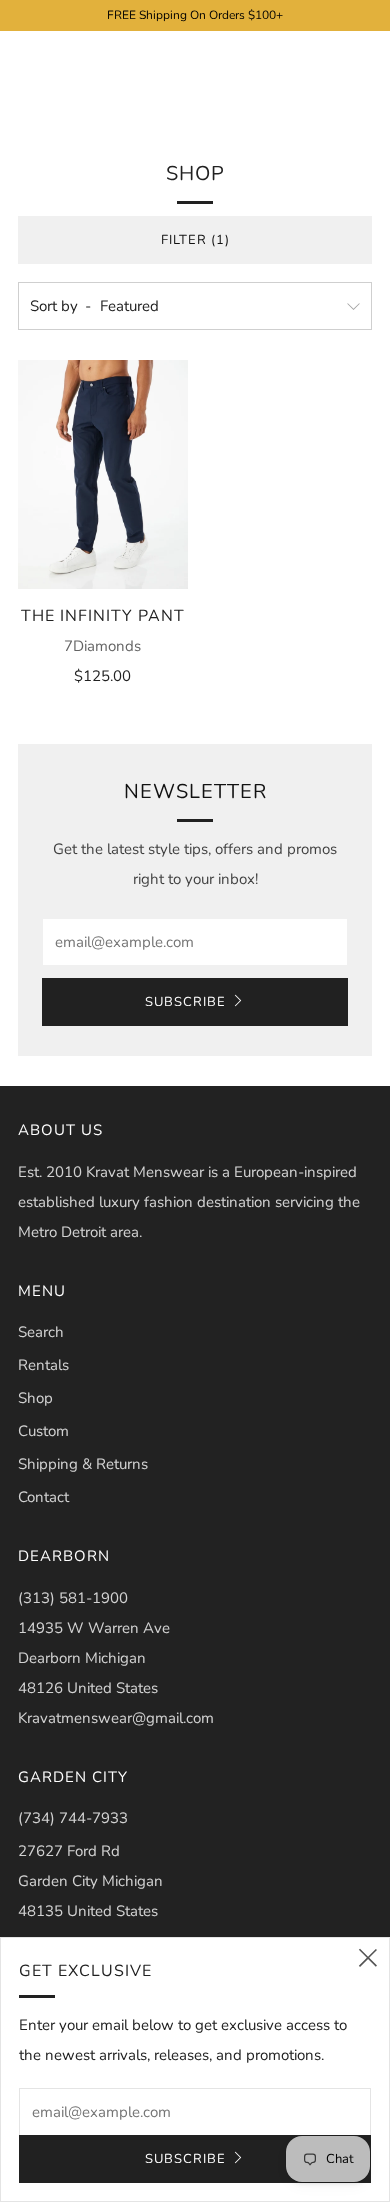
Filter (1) (195, 240)
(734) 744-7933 (73, 1818)
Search (41, 1332)
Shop (35, 1398)
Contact (43, 1497)
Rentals (43, 1365)
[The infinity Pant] (103, 474)
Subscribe (185, 1002)
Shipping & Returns (83, 1464)
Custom (43, 1431)
